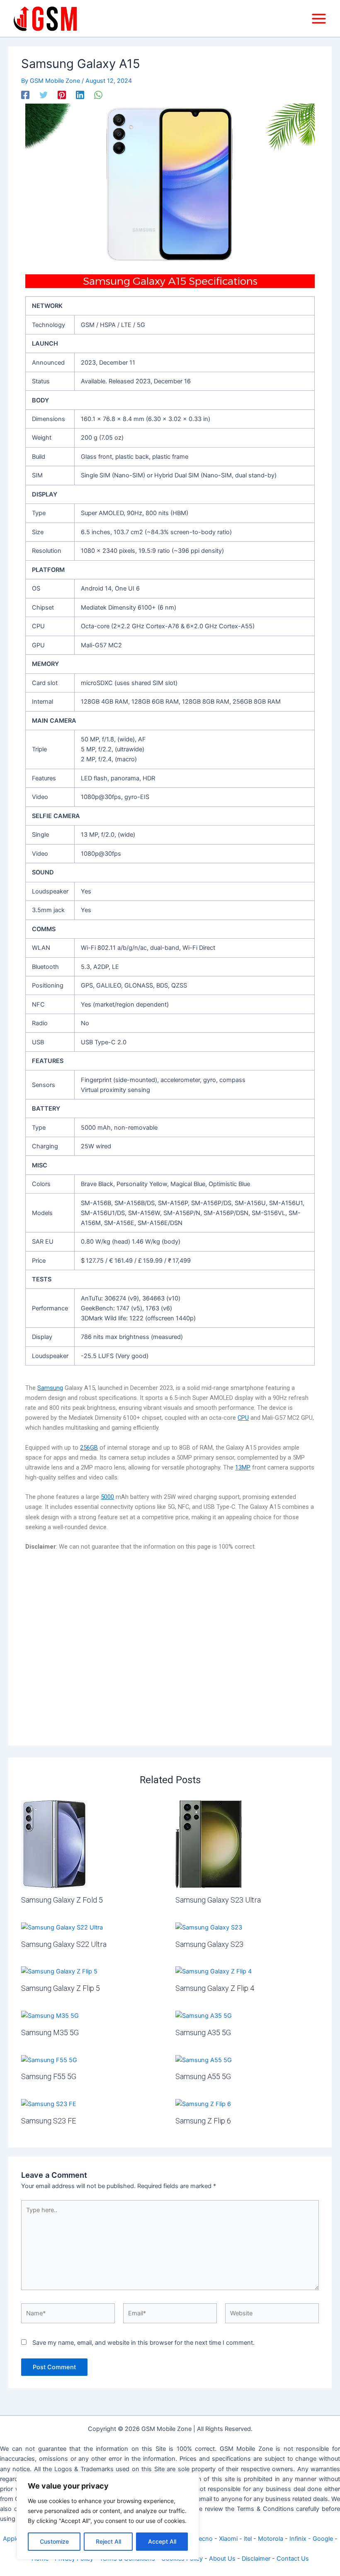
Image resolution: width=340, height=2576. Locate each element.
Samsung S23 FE (49, 2121)
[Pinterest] (62, 95)
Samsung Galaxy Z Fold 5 (62, 1900)
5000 (107, 1497)
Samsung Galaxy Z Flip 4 (215, 1988)
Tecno (204, 2539)
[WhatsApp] (98, 95)
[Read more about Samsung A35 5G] (204, 2015)
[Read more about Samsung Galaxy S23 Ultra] (209, 1844)
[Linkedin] (80, 95)
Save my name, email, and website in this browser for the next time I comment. (143, 2343)
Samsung (50, 1388)
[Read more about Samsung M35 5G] (50, 2015)
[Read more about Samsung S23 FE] (49, 2104)
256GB (89, 1448)
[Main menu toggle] (319, 19)
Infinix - (301, 2539)
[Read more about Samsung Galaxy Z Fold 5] (54, 1844)
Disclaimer (256, 2559)
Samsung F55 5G (49, 2076)
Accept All (162, 2541)
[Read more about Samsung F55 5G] (49, 2060)
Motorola (271, 2539)
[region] (108, 2516)
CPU (243, 1418)
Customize (54, 2541)
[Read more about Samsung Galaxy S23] (209, 1927)
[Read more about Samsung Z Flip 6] (203, 2104)
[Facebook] (25, 95)
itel (248, 2539)
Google (323, 2539)
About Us (222, 2559)
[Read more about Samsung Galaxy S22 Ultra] (62, 1927)
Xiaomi (228, 2539)
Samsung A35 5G (203, 2032)
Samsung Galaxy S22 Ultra (64, 1944)
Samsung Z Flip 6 (203, 2121)
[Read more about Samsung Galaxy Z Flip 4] (214, 1971)
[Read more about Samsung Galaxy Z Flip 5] (59, 1971)
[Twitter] (44, 95)
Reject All (108, 2541)
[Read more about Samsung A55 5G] (204, 2060)
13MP (243, 1467)
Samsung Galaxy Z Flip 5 (61, 1988)
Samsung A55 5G (203, 2076)
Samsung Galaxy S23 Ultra (218, 1900)
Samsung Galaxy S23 (209, 1944)
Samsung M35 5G (50, 2032)
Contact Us (293, 2559)
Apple (11, 2539)
